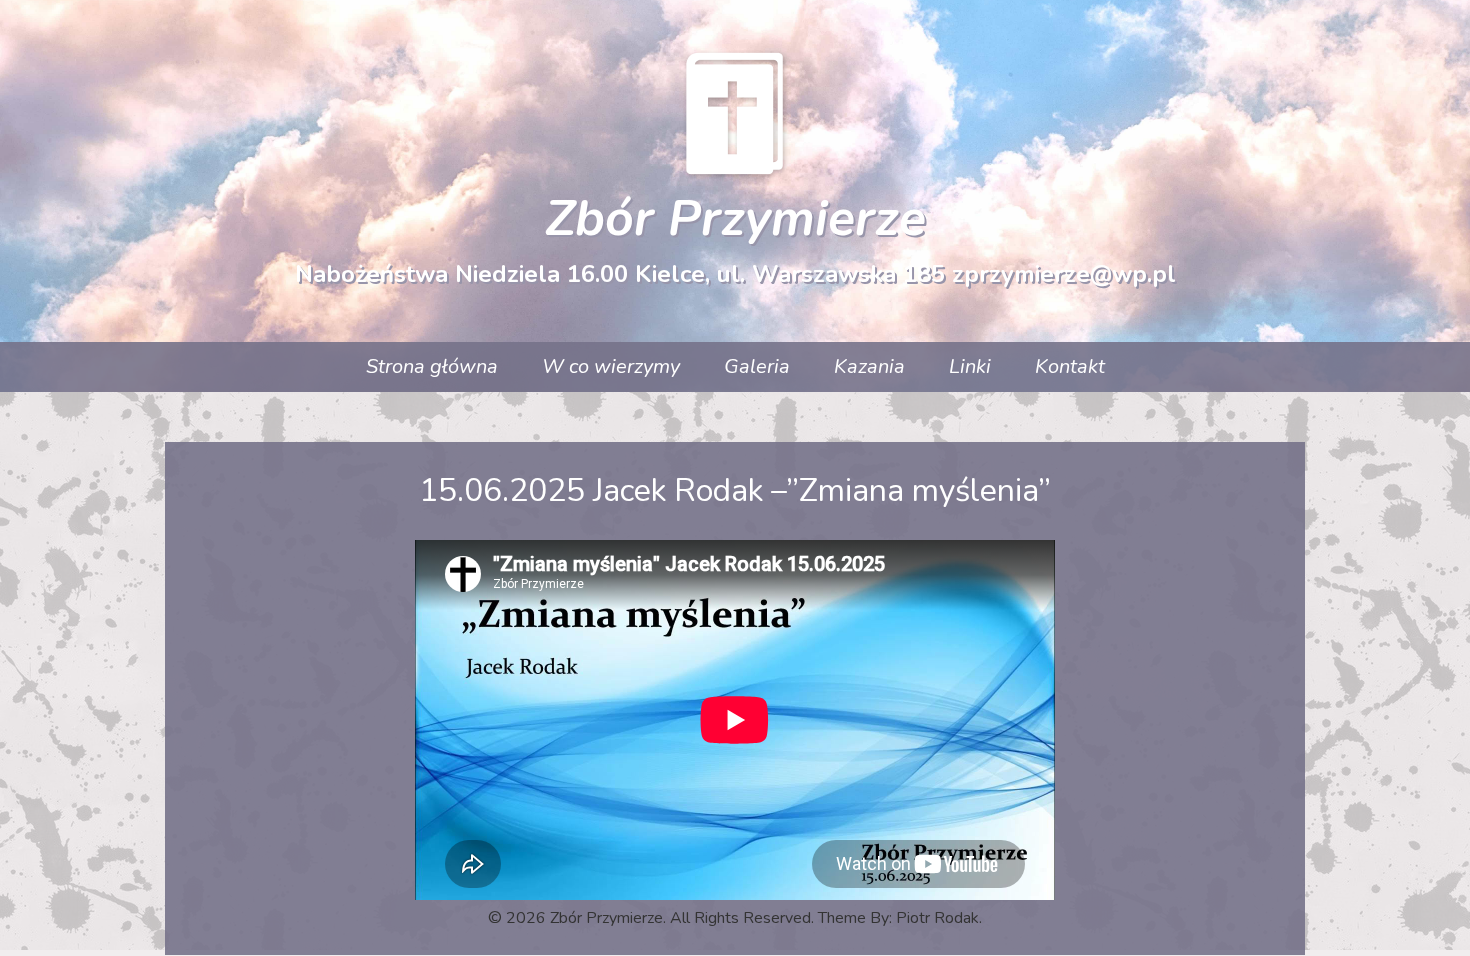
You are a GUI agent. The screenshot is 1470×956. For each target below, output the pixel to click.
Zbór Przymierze (735, 218)
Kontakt (1070, 366)
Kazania (869, 366)
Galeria (757, 366)
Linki (970, 366)
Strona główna (432, 366)
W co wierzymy (611, 366)
